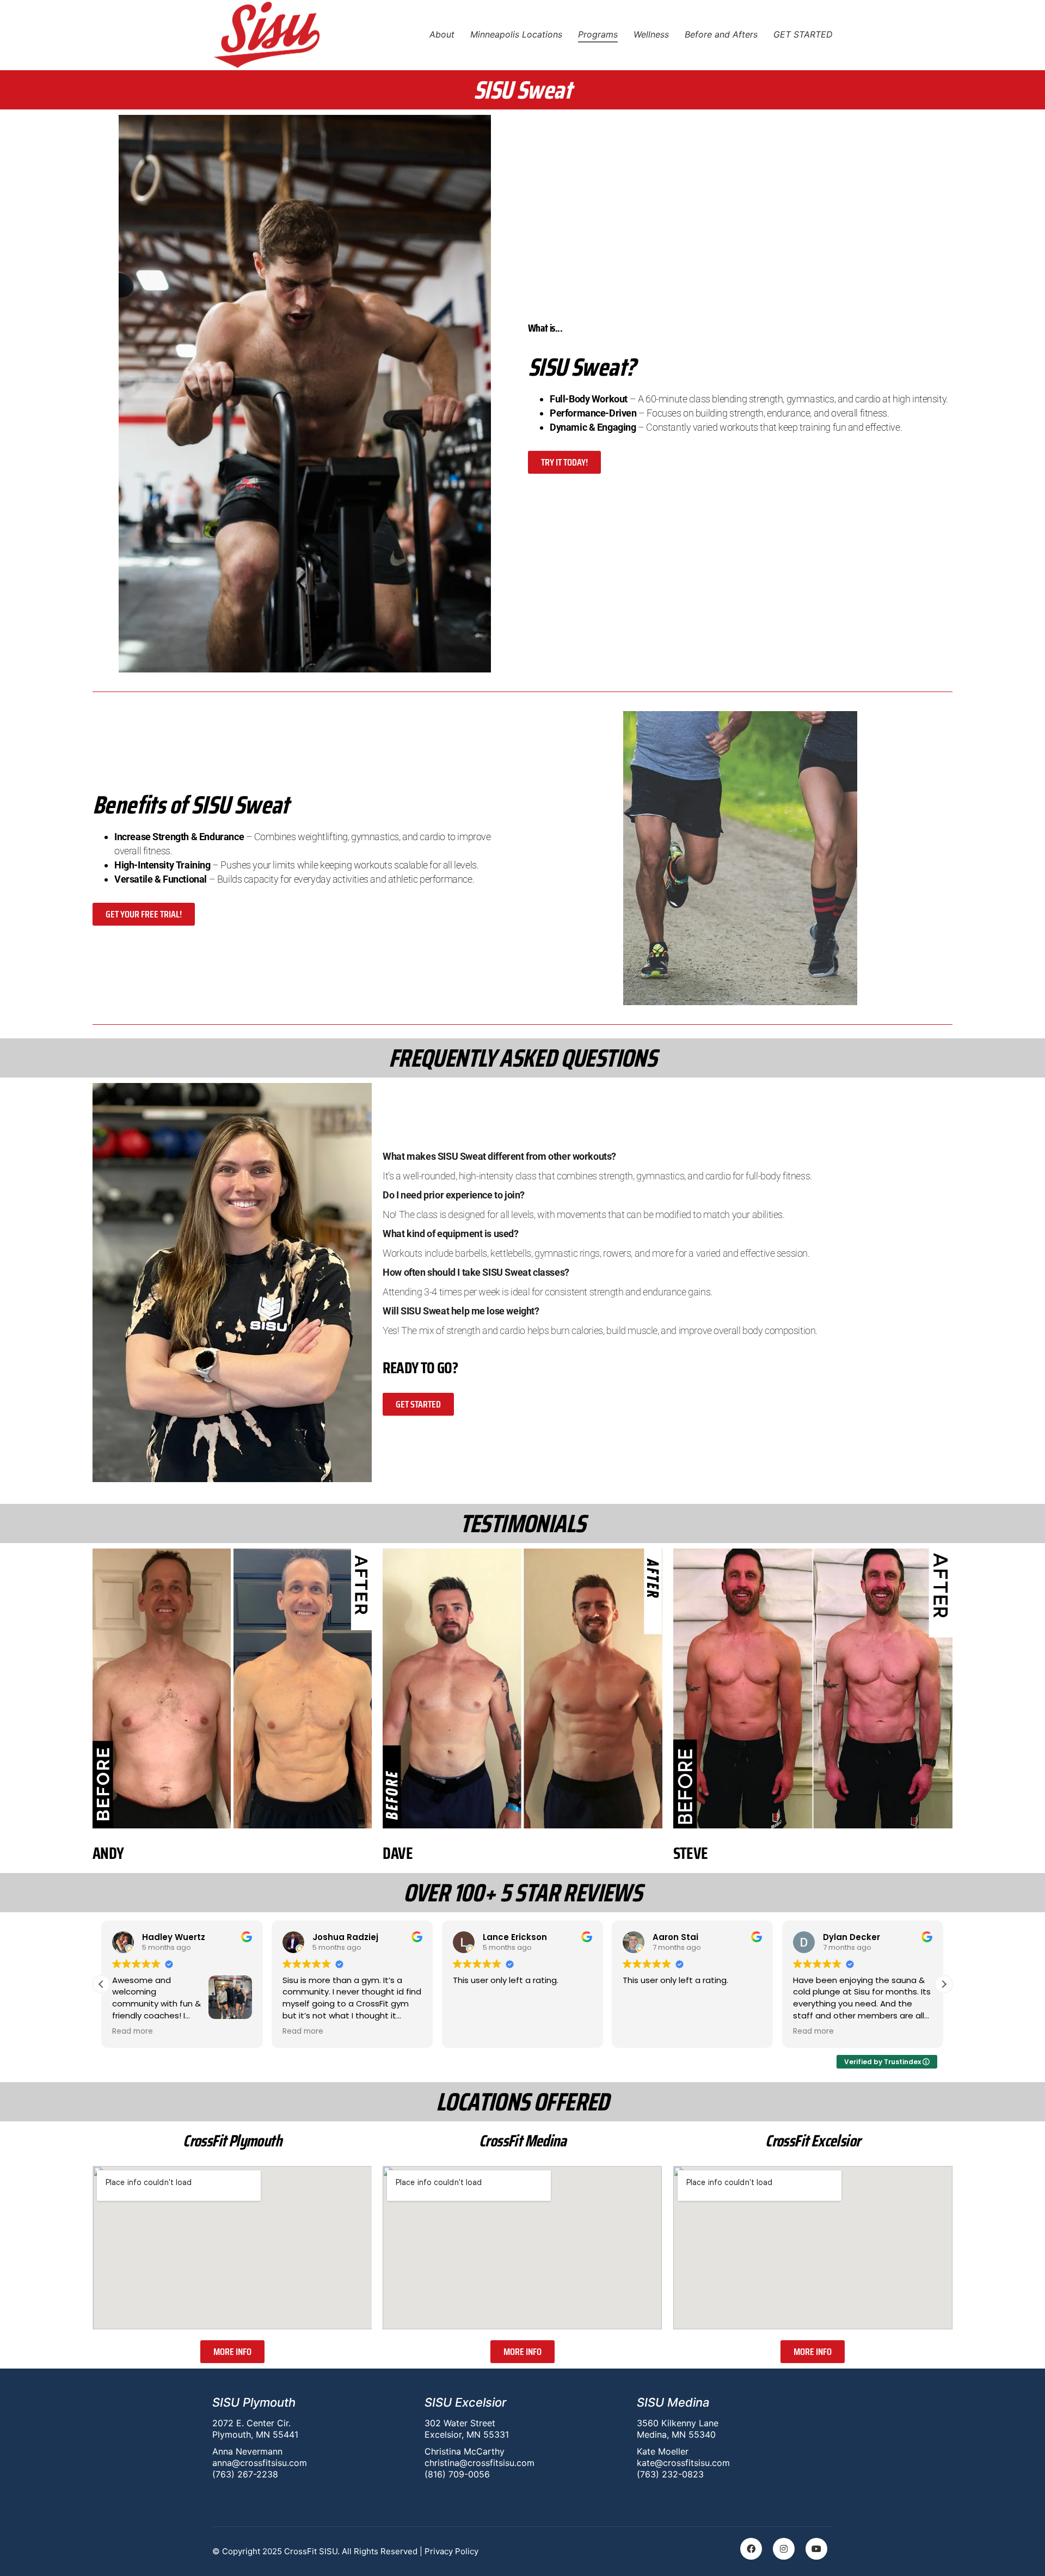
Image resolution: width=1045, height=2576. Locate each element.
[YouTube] (816, 2549)
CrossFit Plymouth (232, 2141)
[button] (944, 1984)
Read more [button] (133, 2032)
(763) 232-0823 (670, 2474)
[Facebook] (751, 2549)
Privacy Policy (451, 2551)
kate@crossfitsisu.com (683, 2463)
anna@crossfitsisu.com (260, 2463)
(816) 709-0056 (457, 2474)
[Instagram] (784, 2549)
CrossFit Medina (522, 2141)
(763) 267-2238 (245, 2474)
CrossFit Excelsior (813, 2141)
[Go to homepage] (267, 35)
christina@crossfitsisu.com (480, 2463)
